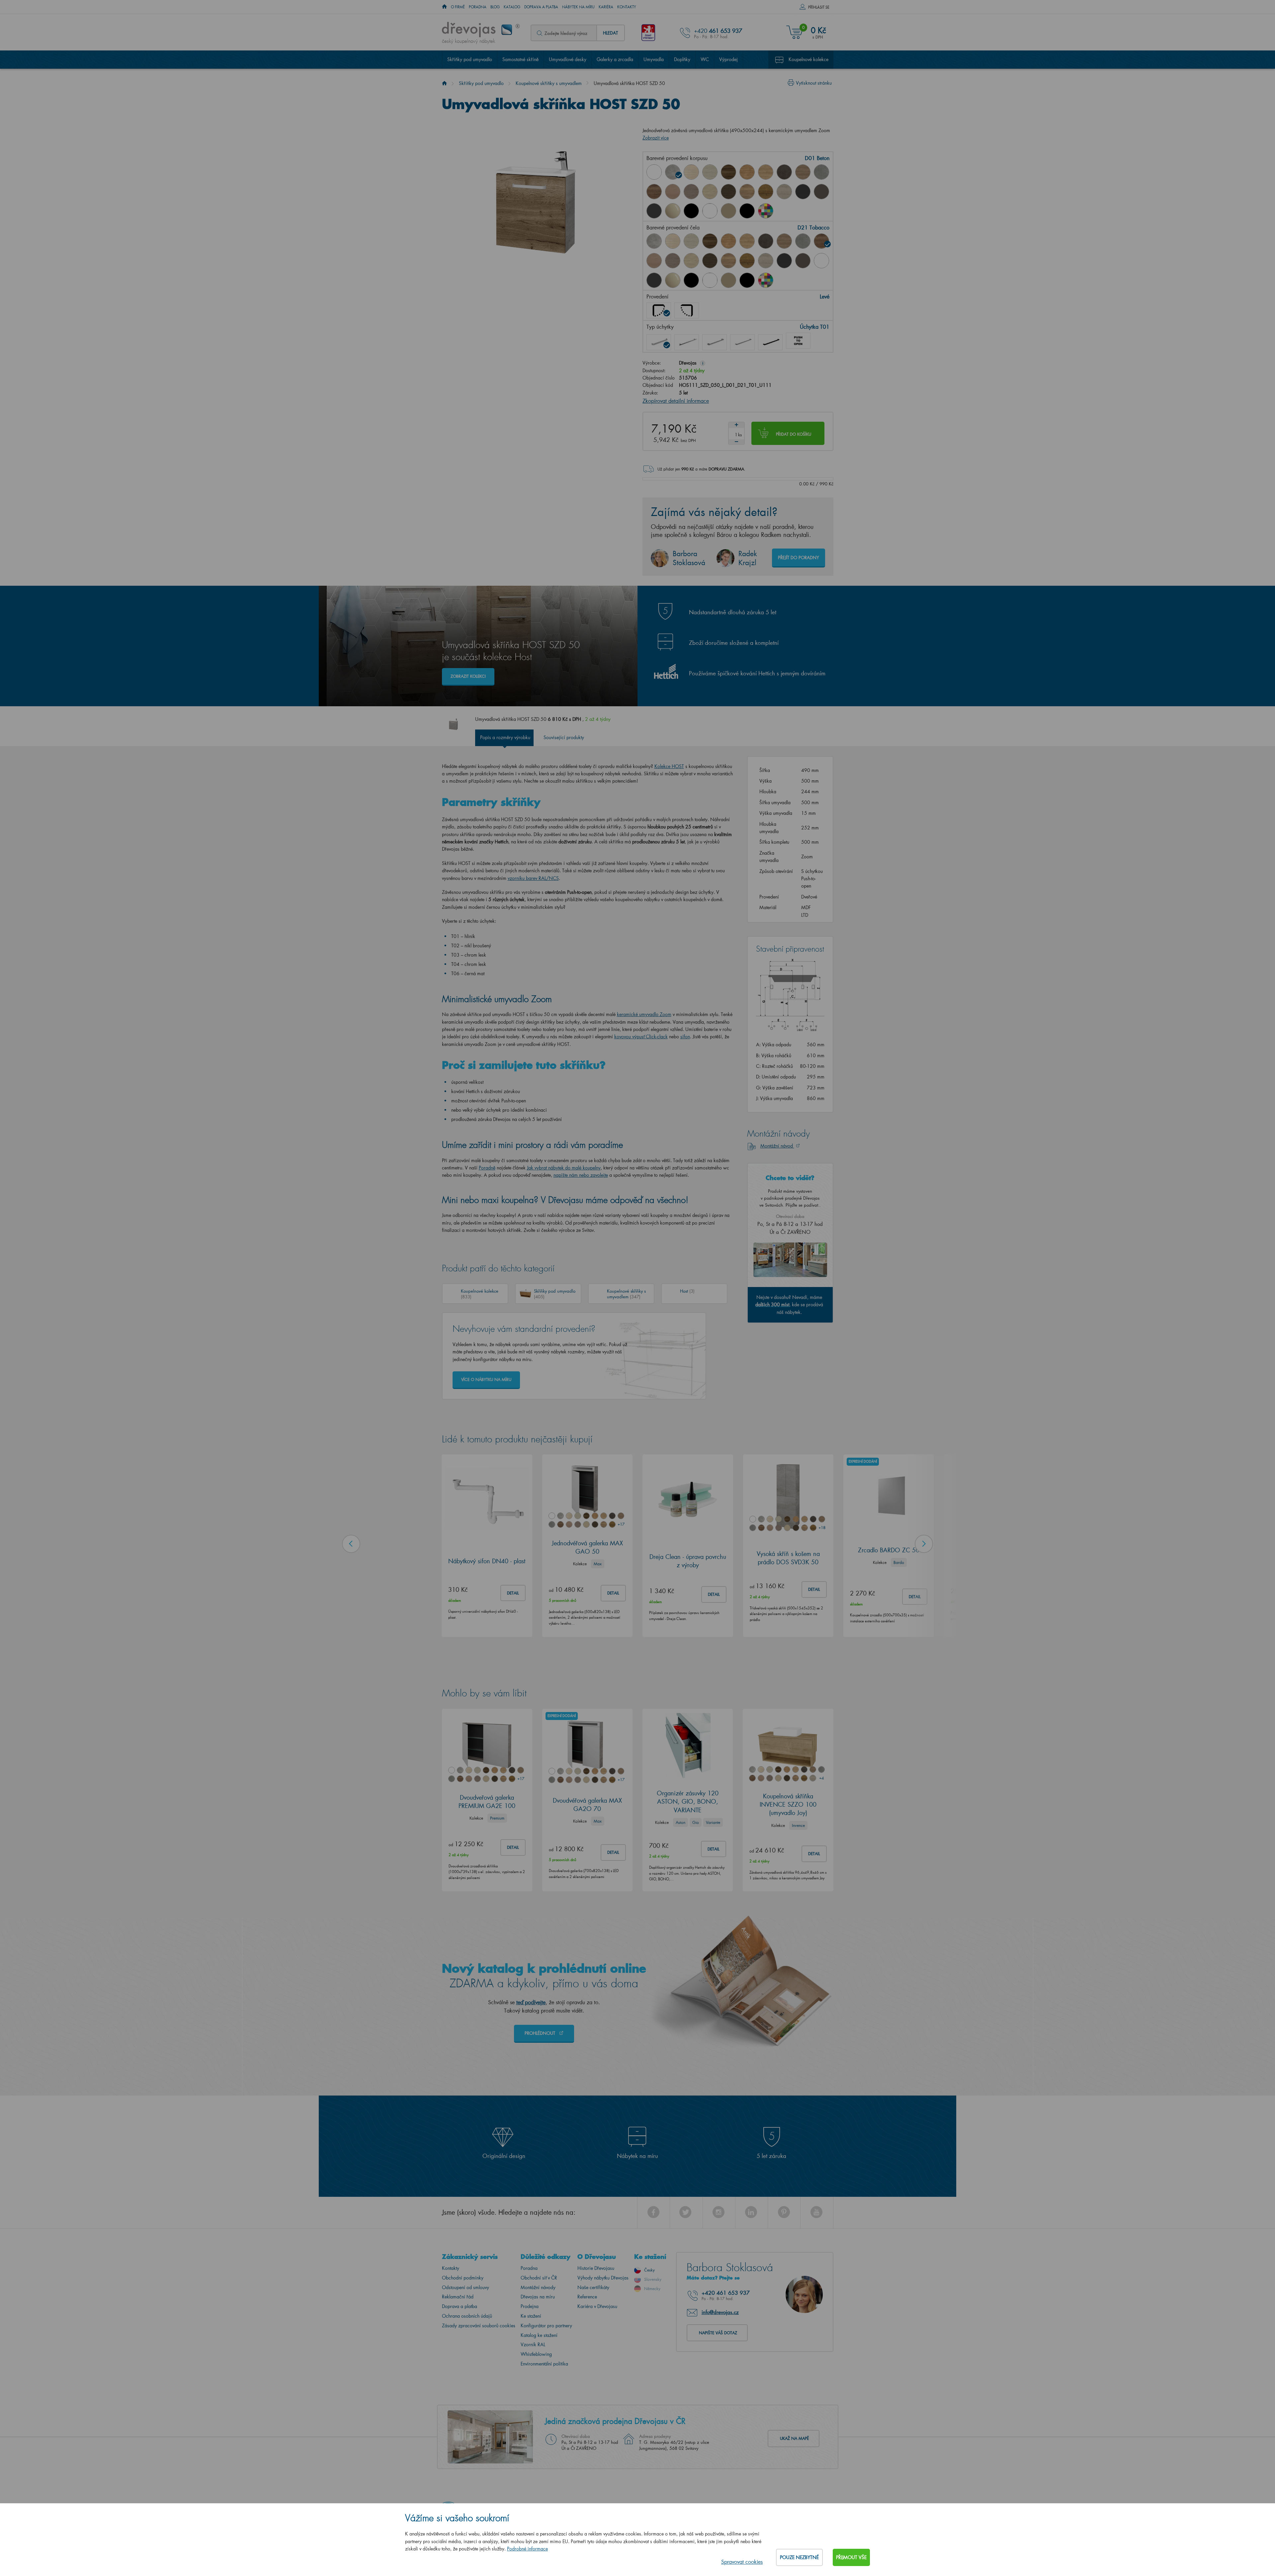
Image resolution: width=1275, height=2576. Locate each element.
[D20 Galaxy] (821, 172)
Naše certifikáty (593, 2287)
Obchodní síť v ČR (539, 2278)
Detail (513, 1593)
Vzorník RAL (533, 2344)
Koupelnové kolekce (808, 59)
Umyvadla (654, 59)
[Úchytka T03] (715, 342)
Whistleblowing (536, 2354)
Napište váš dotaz (718, 2333)
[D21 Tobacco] (654, 192)
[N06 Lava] (821, 192)
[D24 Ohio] (710, 192)
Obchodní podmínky (463, 2278)
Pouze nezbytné (799, 2557)
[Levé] (659, 310)
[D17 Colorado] (803, 172)
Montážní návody (538, 2287)
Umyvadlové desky (568, 59)
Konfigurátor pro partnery (546, 2325)
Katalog (512, 7)
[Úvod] (444, 83)
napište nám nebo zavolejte (581, 1175)
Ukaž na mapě (794, 2438)
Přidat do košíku (794, 434)
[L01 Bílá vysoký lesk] (821, 261)
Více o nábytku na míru (486, 1379)
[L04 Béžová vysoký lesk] (673, 280)
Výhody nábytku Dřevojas (603, 2278)
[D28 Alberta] (784, 192)
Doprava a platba (541, 7)
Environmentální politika (544, 2364)
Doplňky (682, 59)
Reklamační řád (458, 2297)
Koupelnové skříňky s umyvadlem (549, 83)
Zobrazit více (656, 138)
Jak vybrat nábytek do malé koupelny (564, 1168)
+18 (822, 1528)
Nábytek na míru (578, 7)
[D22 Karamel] (673, 192)
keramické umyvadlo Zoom (644, 1014)
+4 (821, 1778)
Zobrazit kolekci (468, 676)
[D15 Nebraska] (766, 172)
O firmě (458, 7)
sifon (685, 1036)
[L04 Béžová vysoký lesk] (673, 211)
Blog (495, 7)
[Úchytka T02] (687, 342)
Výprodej (728, 59)
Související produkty (564, 737)
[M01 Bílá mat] (710, 211)
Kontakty (627, 7)
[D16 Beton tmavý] (784, 172)
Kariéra (606, 7)
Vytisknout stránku (814, 83)
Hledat (610, 33)
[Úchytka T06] (770, 342)
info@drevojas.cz (720, 2312)
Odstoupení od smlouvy (466, 2287)
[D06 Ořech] (710, 241)
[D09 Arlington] (747, 172)
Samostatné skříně (520, 59)
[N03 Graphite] (803, 192)
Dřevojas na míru (538, 2297)
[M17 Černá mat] (747, 211)
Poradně (487, 1168)
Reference (587, 2297)
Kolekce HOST (669, 766)
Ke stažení (531, 2316)
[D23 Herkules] (691, 192)
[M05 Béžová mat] (728, 211)
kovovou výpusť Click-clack (641, 1036)
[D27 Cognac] (766, 192)
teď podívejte (531, 2002)
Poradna (478, 7)
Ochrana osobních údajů (467, 2316)
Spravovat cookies (742, 2562)
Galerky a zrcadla (615, 59)
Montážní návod (777, 1146)
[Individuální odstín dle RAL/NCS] (766, 211)
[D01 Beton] (673, 172)
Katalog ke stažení (539, 2335)
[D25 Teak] (728, 192)
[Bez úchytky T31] (798, 341)
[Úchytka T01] (659, 342)
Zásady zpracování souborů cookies (479, 2325)
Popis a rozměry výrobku (505, 737)
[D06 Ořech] (728, 172)
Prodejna (530, 2306)
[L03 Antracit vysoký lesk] (654, 211)
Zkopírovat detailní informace (676, 401)
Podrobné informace (527, 2549)
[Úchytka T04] (742, 342)
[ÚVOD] (444, 7)
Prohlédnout (541, 2033)
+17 (621, 1524)
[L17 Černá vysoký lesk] (691, 211)
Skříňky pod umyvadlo (470, 59)
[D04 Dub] (691, 172)
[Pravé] (687, 310)
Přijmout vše (851, 2557)
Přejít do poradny (799, 557)
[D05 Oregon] (710, 172)
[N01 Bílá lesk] (654, 172)
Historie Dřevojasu (596, 2268)
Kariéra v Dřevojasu (597, 2306)
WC (705, 59)
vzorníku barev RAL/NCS (533, 878)
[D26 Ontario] (747, 192)
